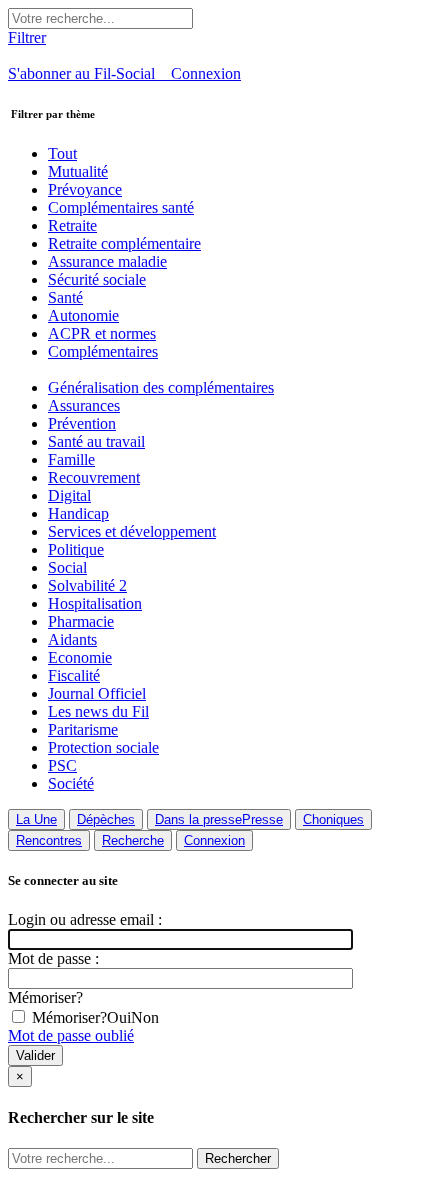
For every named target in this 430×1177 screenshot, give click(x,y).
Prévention (82, 423)
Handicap (78, 513)
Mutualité (78, 171)
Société (71, 783)
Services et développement (132, 531)
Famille (71, 459)
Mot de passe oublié (71, 1035)
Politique (76, 549)
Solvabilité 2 (87, 585)
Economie (80, 657)
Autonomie (83, 315)
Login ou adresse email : (85, 919)
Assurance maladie (107, 261)
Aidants (72, 639)
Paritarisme (83, 729)
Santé (65, 297)
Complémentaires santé (121, 207)
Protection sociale (103, 747)
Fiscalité (74, 675)
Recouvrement (94, 477)
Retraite (72, 225)
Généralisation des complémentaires (161, 387)
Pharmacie (81, 621)
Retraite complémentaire (124, 243)
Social (67, 567)
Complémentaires (103, 351)
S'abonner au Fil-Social (89, 73)
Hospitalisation (95, 603)
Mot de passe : (53, 958)
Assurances (84, 405)
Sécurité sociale (97, 279)
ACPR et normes (102, 333)
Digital (69, 495)
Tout (62, 153)
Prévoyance (85, 189)
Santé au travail (96, 441)
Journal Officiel (97, 693)
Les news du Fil (98, 711)
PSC (62, 765)
